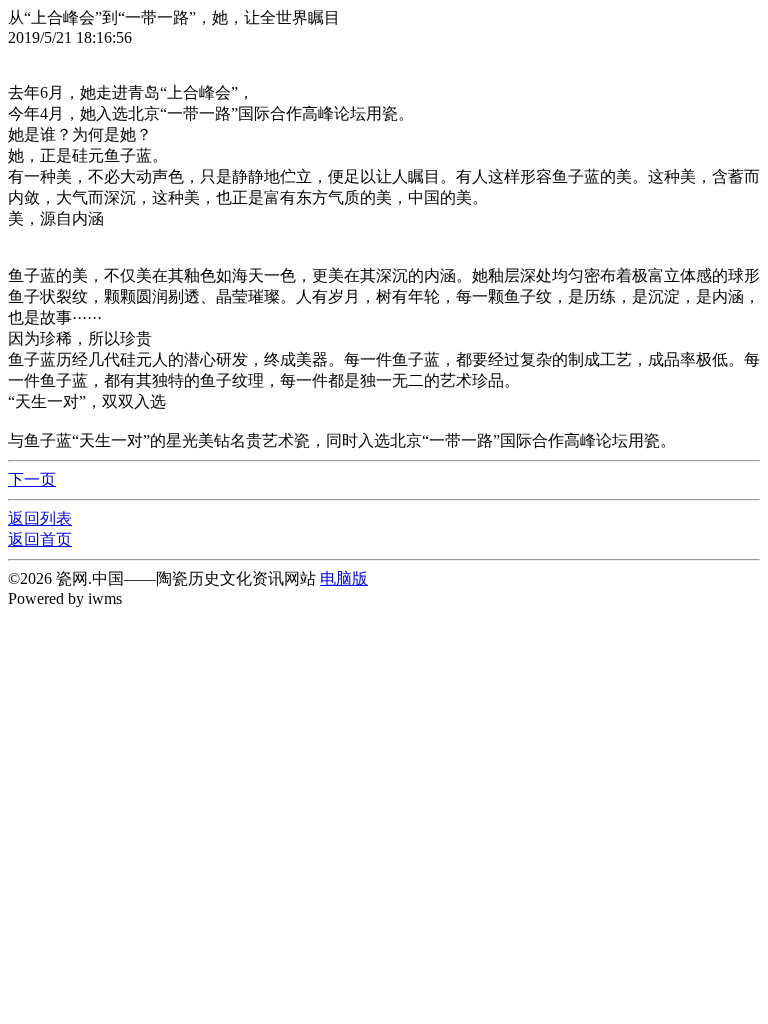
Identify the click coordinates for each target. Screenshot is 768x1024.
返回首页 (40, 539)
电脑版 (344, 578)
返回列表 (40, 518)
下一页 (32, 479)
